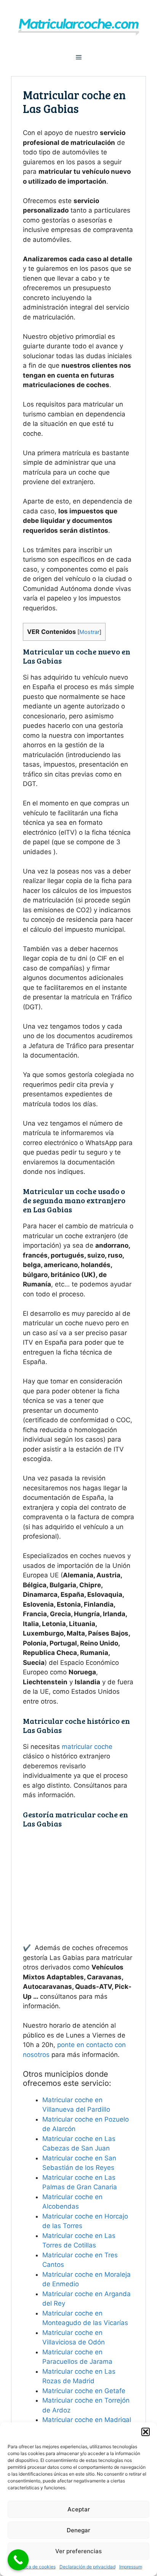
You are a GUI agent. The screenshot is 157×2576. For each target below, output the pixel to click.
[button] (146, 2432)
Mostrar (89, 632)
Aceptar (79, 2509)
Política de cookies (35, 2567)
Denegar (78, 2530)
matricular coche (87, 1747)
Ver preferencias (78, 2551)
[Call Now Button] (18, 2560)
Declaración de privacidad (87, 2567)
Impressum (131, 2567)
